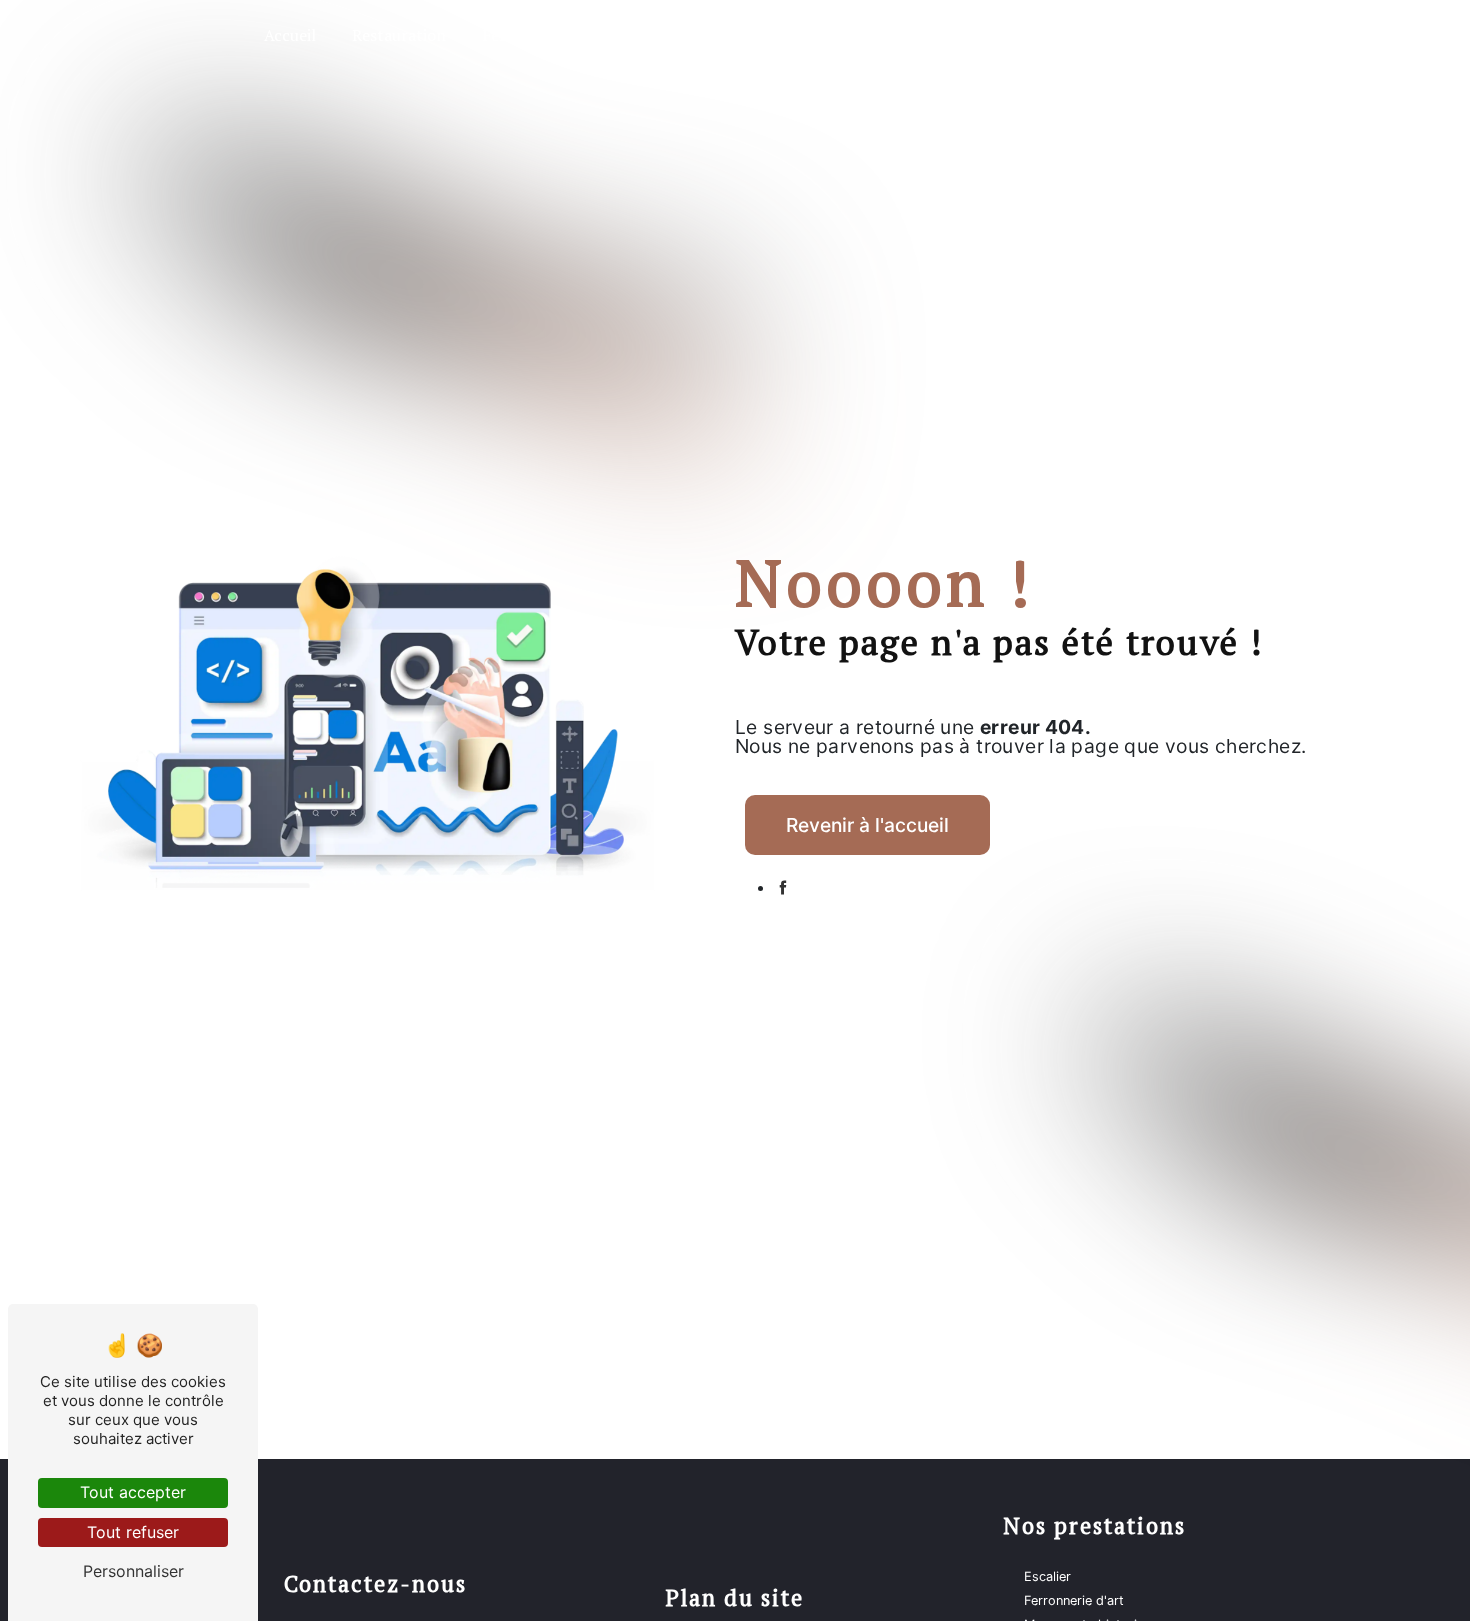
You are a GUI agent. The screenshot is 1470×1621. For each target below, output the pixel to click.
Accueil (290, 35)
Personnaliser (133, 1571)
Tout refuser (133, 1532)
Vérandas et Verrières (782, 35)
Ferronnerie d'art (1074, 1600)
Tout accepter (133, 1492)
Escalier (1047, 1576)
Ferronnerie (525, 35)
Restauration (399, 35)
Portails (924, 35)
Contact (1141, 35)
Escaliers (636, 35)
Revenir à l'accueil (867, 825)
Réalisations (1032, 35)
